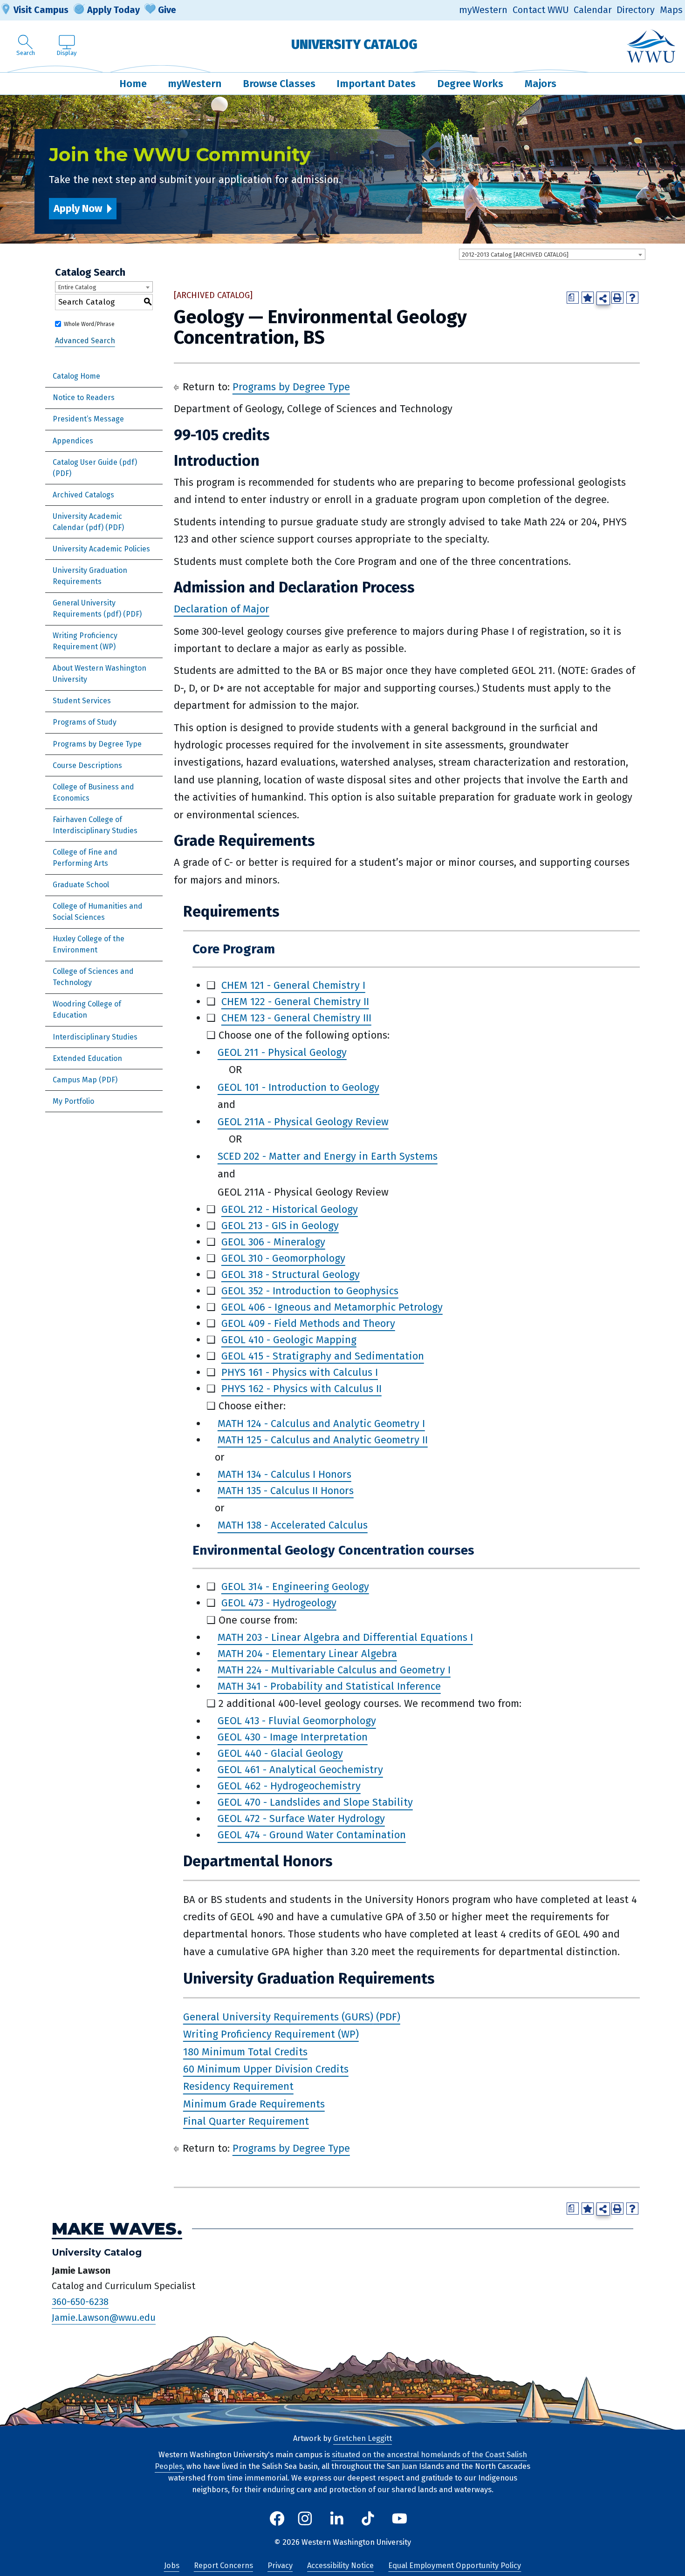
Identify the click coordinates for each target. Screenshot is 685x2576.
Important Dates (376, 84)
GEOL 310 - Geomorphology (283, 1258)
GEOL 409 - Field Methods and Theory (308, 1323)
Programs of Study (85, 722)
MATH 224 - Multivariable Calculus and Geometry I (334, 1670)
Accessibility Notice (340, 2566)
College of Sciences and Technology (93, 977)
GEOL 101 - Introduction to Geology (298, 1087)
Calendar (593, 10)
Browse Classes (279, 84)
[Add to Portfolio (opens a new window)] (588, 298)
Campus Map (75, 1080)
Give (167, 10)
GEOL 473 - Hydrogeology (279, 1603)
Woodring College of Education (87, 1009)
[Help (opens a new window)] (632, 298)
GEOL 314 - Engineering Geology (295, 1587)
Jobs (172, 2566)
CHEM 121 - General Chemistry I (293, 985)
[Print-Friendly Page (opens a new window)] (617, 298)
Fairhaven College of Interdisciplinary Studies (95, 825)
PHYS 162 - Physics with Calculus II (301, 1389)
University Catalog (354, 44)
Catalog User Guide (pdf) (95, 462)
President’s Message (88, 419)
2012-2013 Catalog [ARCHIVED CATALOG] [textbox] (515, 255)
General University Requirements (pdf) (87, 608)
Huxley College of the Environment (89, 944)
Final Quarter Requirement (246, 2121)
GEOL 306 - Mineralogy (273, 1242)
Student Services (82, 701)
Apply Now (78, 208)
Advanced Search (85, 341)
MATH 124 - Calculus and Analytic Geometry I (321, 1424)
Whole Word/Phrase (89, 324)
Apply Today (113, 10)
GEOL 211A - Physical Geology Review (303, 1122)
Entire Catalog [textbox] (77, 287)
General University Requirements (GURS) (278, 2017)
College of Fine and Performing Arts (85, 858)
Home (133, 84)
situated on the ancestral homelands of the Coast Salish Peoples (341, 2460)
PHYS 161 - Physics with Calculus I (300, 1372)
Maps (671, 10)
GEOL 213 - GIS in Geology (280, 1226)
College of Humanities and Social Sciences (98, 912)
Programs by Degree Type (97, 744)
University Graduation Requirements (90, 576)
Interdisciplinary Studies (95, 1037)
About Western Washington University (99, 674)
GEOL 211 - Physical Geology (282, 1052)
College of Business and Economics (93, 792)
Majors (541, 84)
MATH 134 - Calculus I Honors (284, 1474)
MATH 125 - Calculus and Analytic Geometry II (323, 1440)
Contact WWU (541, 10)
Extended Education (87, 1058)
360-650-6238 (80, 2302)
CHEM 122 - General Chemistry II (295, 1002)
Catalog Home (76, 376)
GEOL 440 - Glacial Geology (280, 1754)
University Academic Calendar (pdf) (87, 522)
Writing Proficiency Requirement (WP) (85, 641)
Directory (636, 10)
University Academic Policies (101, 549)
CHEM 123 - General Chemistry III (296, 1018)
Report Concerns (223, 2566)
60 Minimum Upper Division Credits (266, 2069)
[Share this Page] (603, 298)
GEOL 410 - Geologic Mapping (289, 1340)
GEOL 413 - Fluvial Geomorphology (297, 1721)
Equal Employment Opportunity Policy (455, 2566)
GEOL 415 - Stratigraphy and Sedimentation (323, 1356)
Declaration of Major (222, 609)
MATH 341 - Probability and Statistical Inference (329, 1686)
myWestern (483, 10)
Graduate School (81, 885)
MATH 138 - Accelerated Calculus (293, 1526)
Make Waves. (117, 2229)
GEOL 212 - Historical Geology (290, 1209)
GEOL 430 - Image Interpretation (293, 1737)
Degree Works (470, 84)
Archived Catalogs (83, 495)
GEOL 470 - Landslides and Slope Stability (315, 1803)
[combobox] (552, 254)
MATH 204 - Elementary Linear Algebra (307, 1654)
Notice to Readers (84, 398)
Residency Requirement (238, 2087)
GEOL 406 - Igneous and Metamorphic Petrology (332, 1307)
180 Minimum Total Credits (245, 2052)
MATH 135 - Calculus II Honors (286, 1491)
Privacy (280, 2566)
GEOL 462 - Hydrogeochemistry (289, 1786)
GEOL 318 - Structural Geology (291, 1274)
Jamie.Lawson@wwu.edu (104, 2318)
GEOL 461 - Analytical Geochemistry (300, 1770)
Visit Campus (41, 10)
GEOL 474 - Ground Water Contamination (312, 1835)
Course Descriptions (87, 765)
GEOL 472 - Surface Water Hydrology (301, 1819)
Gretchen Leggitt (363, 2438)
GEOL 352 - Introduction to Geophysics (310, 1291)
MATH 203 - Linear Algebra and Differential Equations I (345, 1637)
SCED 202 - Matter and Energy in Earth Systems (328, 1157)
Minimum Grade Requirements (254, 2104)
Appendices (73, 441)
